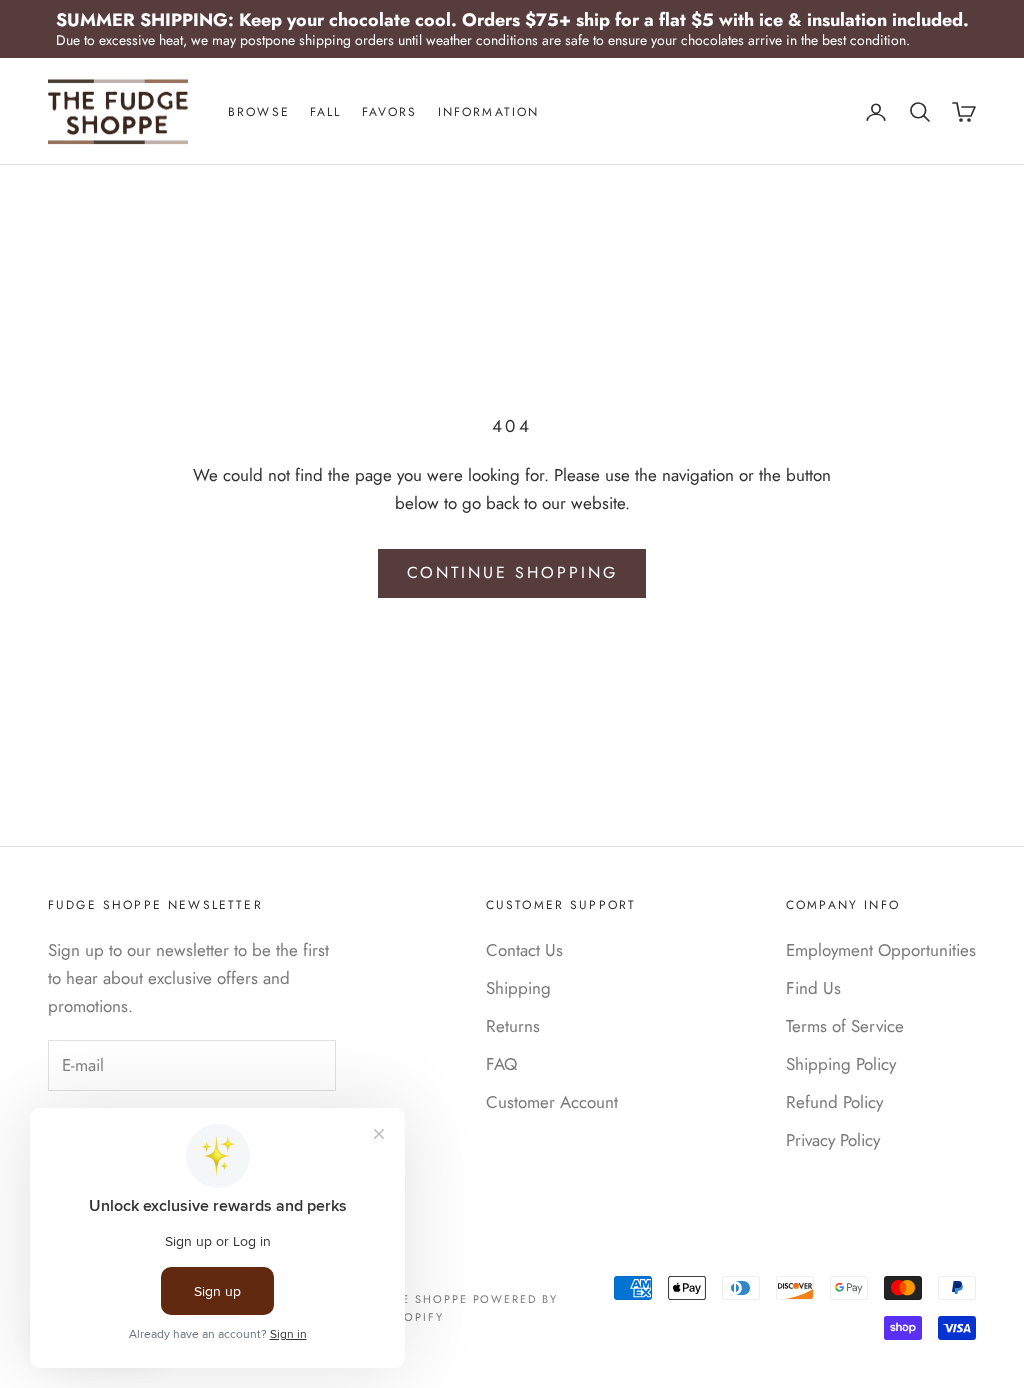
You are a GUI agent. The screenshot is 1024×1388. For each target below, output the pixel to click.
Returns (513, 1026)
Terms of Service (845, 1026)
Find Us (813, 988)
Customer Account (552, 1102)
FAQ (501, 1064)
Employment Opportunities (881, 950)
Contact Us (524, 950)
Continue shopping (512, 572)
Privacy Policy (833, 1140)
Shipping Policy (841, 1064)
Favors (390, 112)
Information (489, 112)
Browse (259, 112)
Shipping (518, 988)
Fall (326, 112)
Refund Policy (834, 1102)
